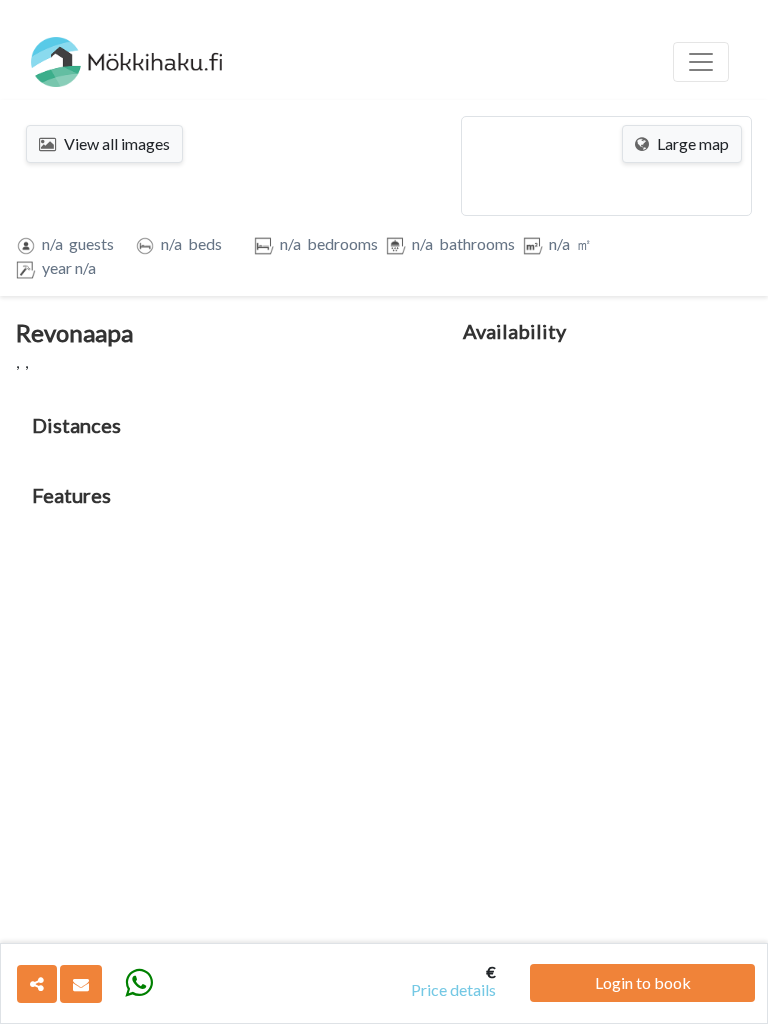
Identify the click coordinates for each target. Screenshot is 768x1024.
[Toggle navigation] (701, 62)
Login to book (643, 982)
